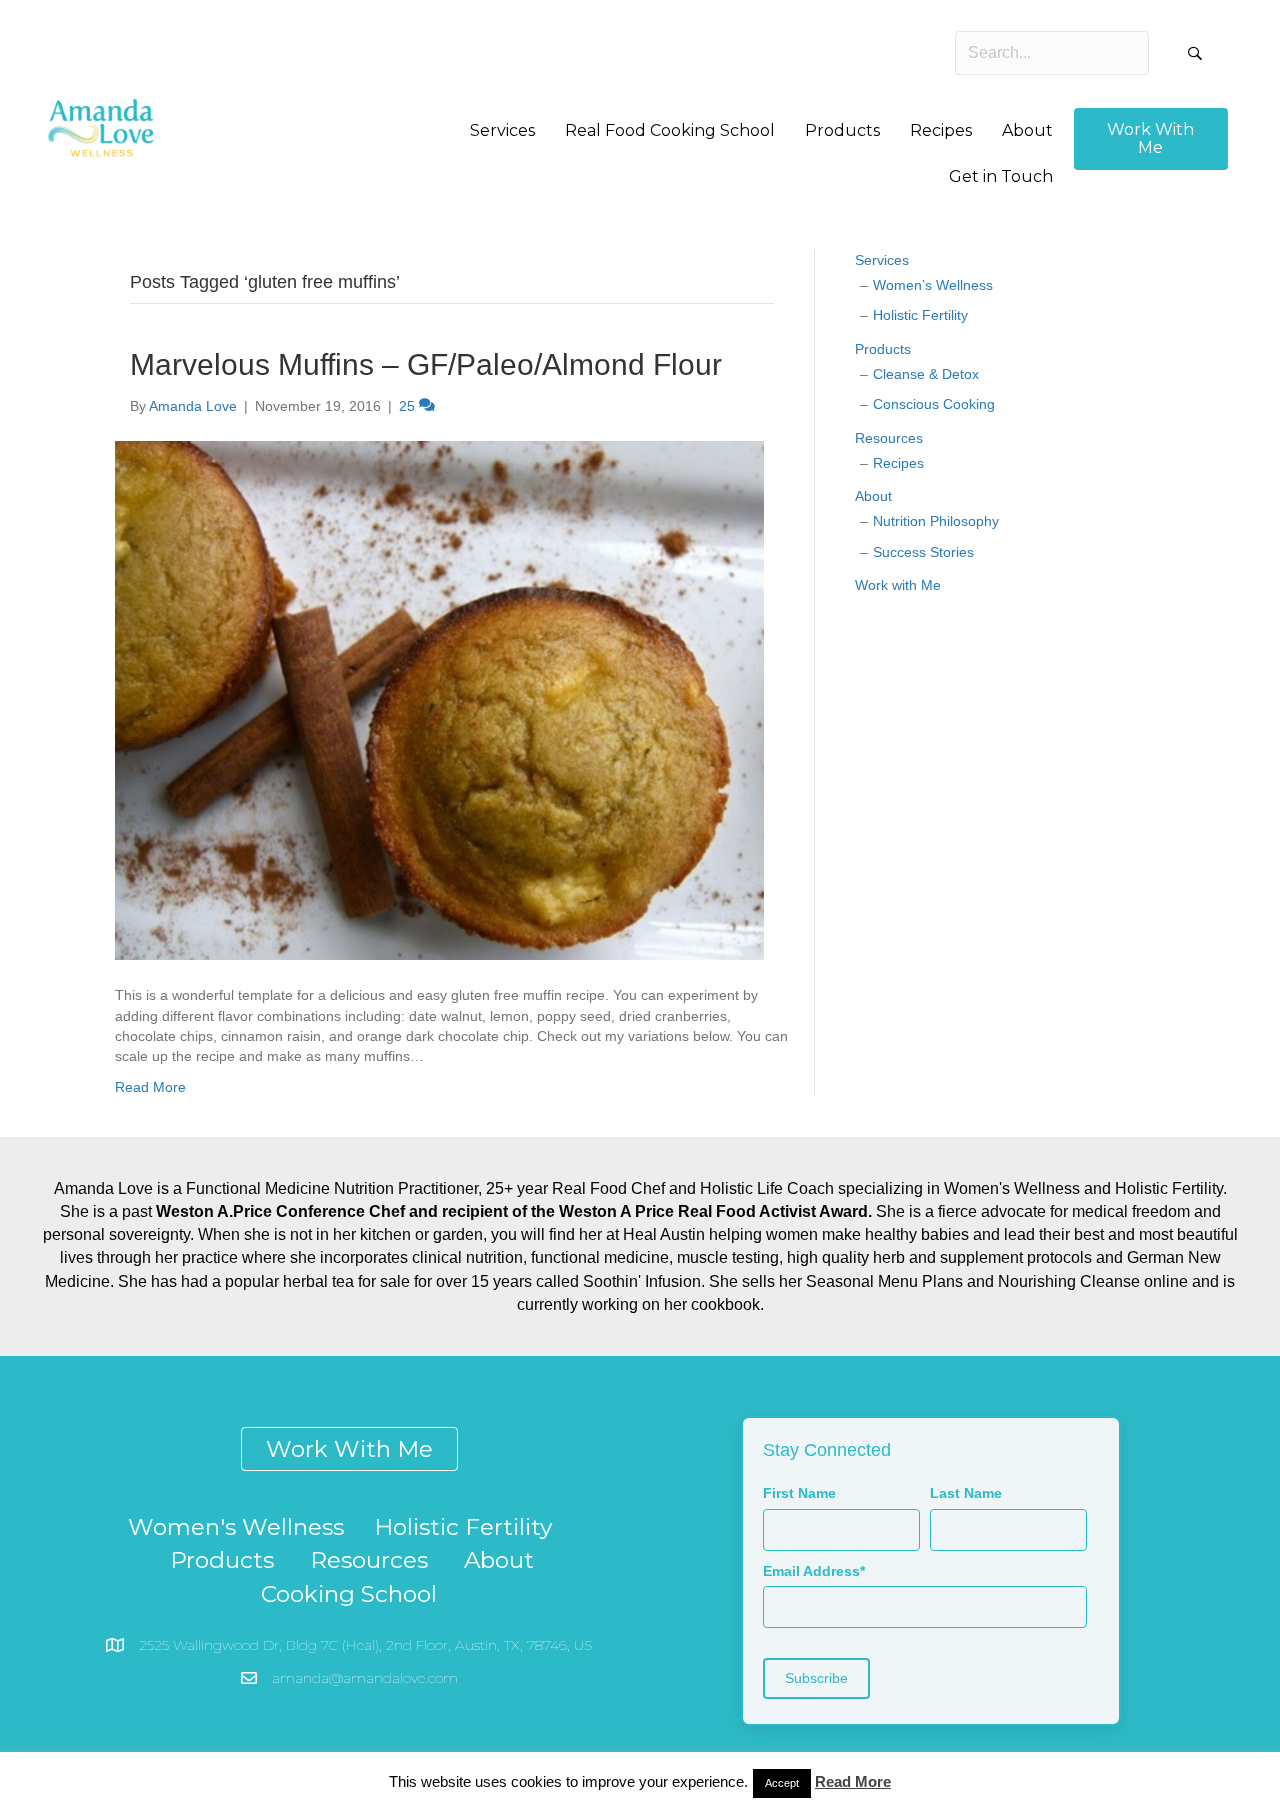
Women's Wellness (236, 1527)
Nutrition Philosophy (936, 521)
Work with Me (898, 585)
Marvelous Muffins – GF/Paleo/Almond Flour (426, 364)
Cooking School (349, 1594)
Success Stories (923, 552)
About (873, 496)
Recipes (898, 463)
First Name (799, 1493)
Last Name (966, 1493)
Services (882, 260)
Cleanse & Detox (926, 374)
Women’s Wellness (933, 285)
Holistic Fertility (920, 315)
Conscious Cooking (934, 404)
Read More (150, 1087)
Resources (889, 438)
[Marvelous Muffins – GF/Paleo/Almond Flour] (439, 700)
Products (883, 349)
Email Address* (814, 1571)
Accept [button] (782, 1783)
